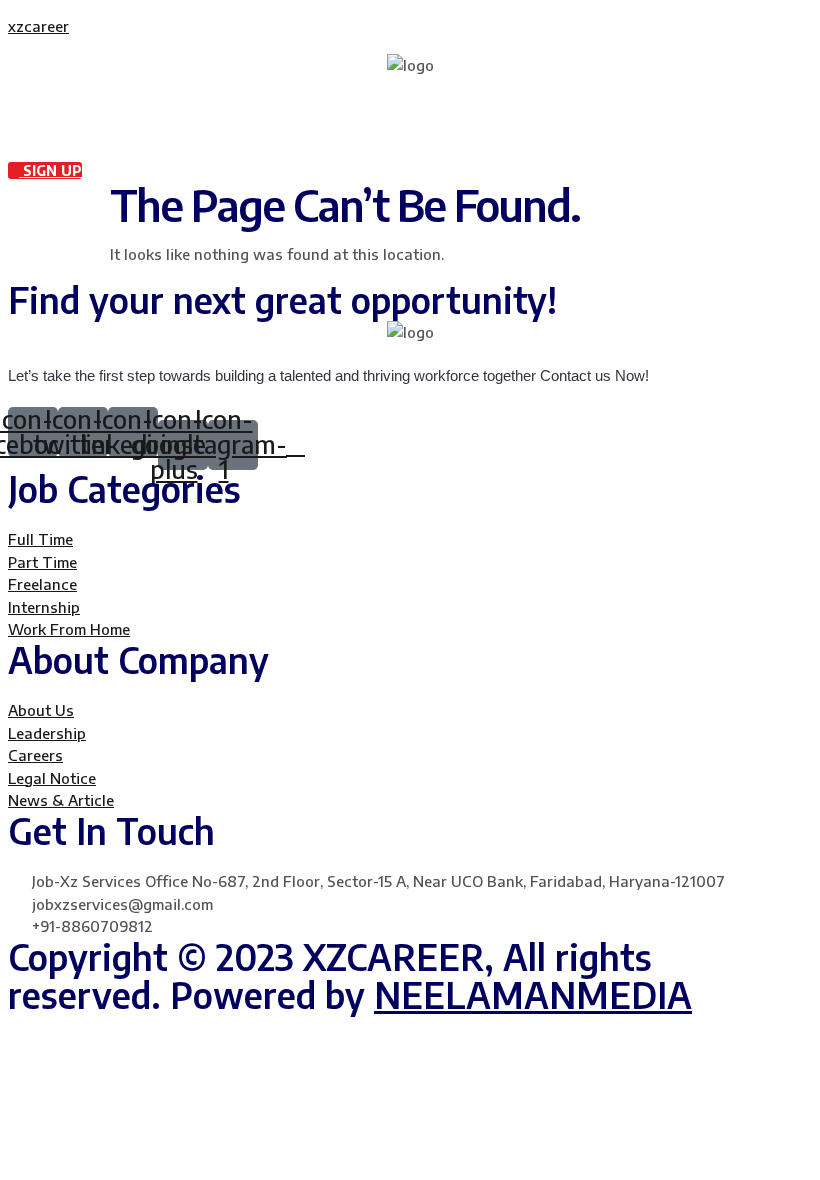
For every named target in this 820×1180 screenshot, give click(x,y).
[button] (410, 96)
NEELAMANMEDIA (533, 995)
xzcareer (38, 26)
